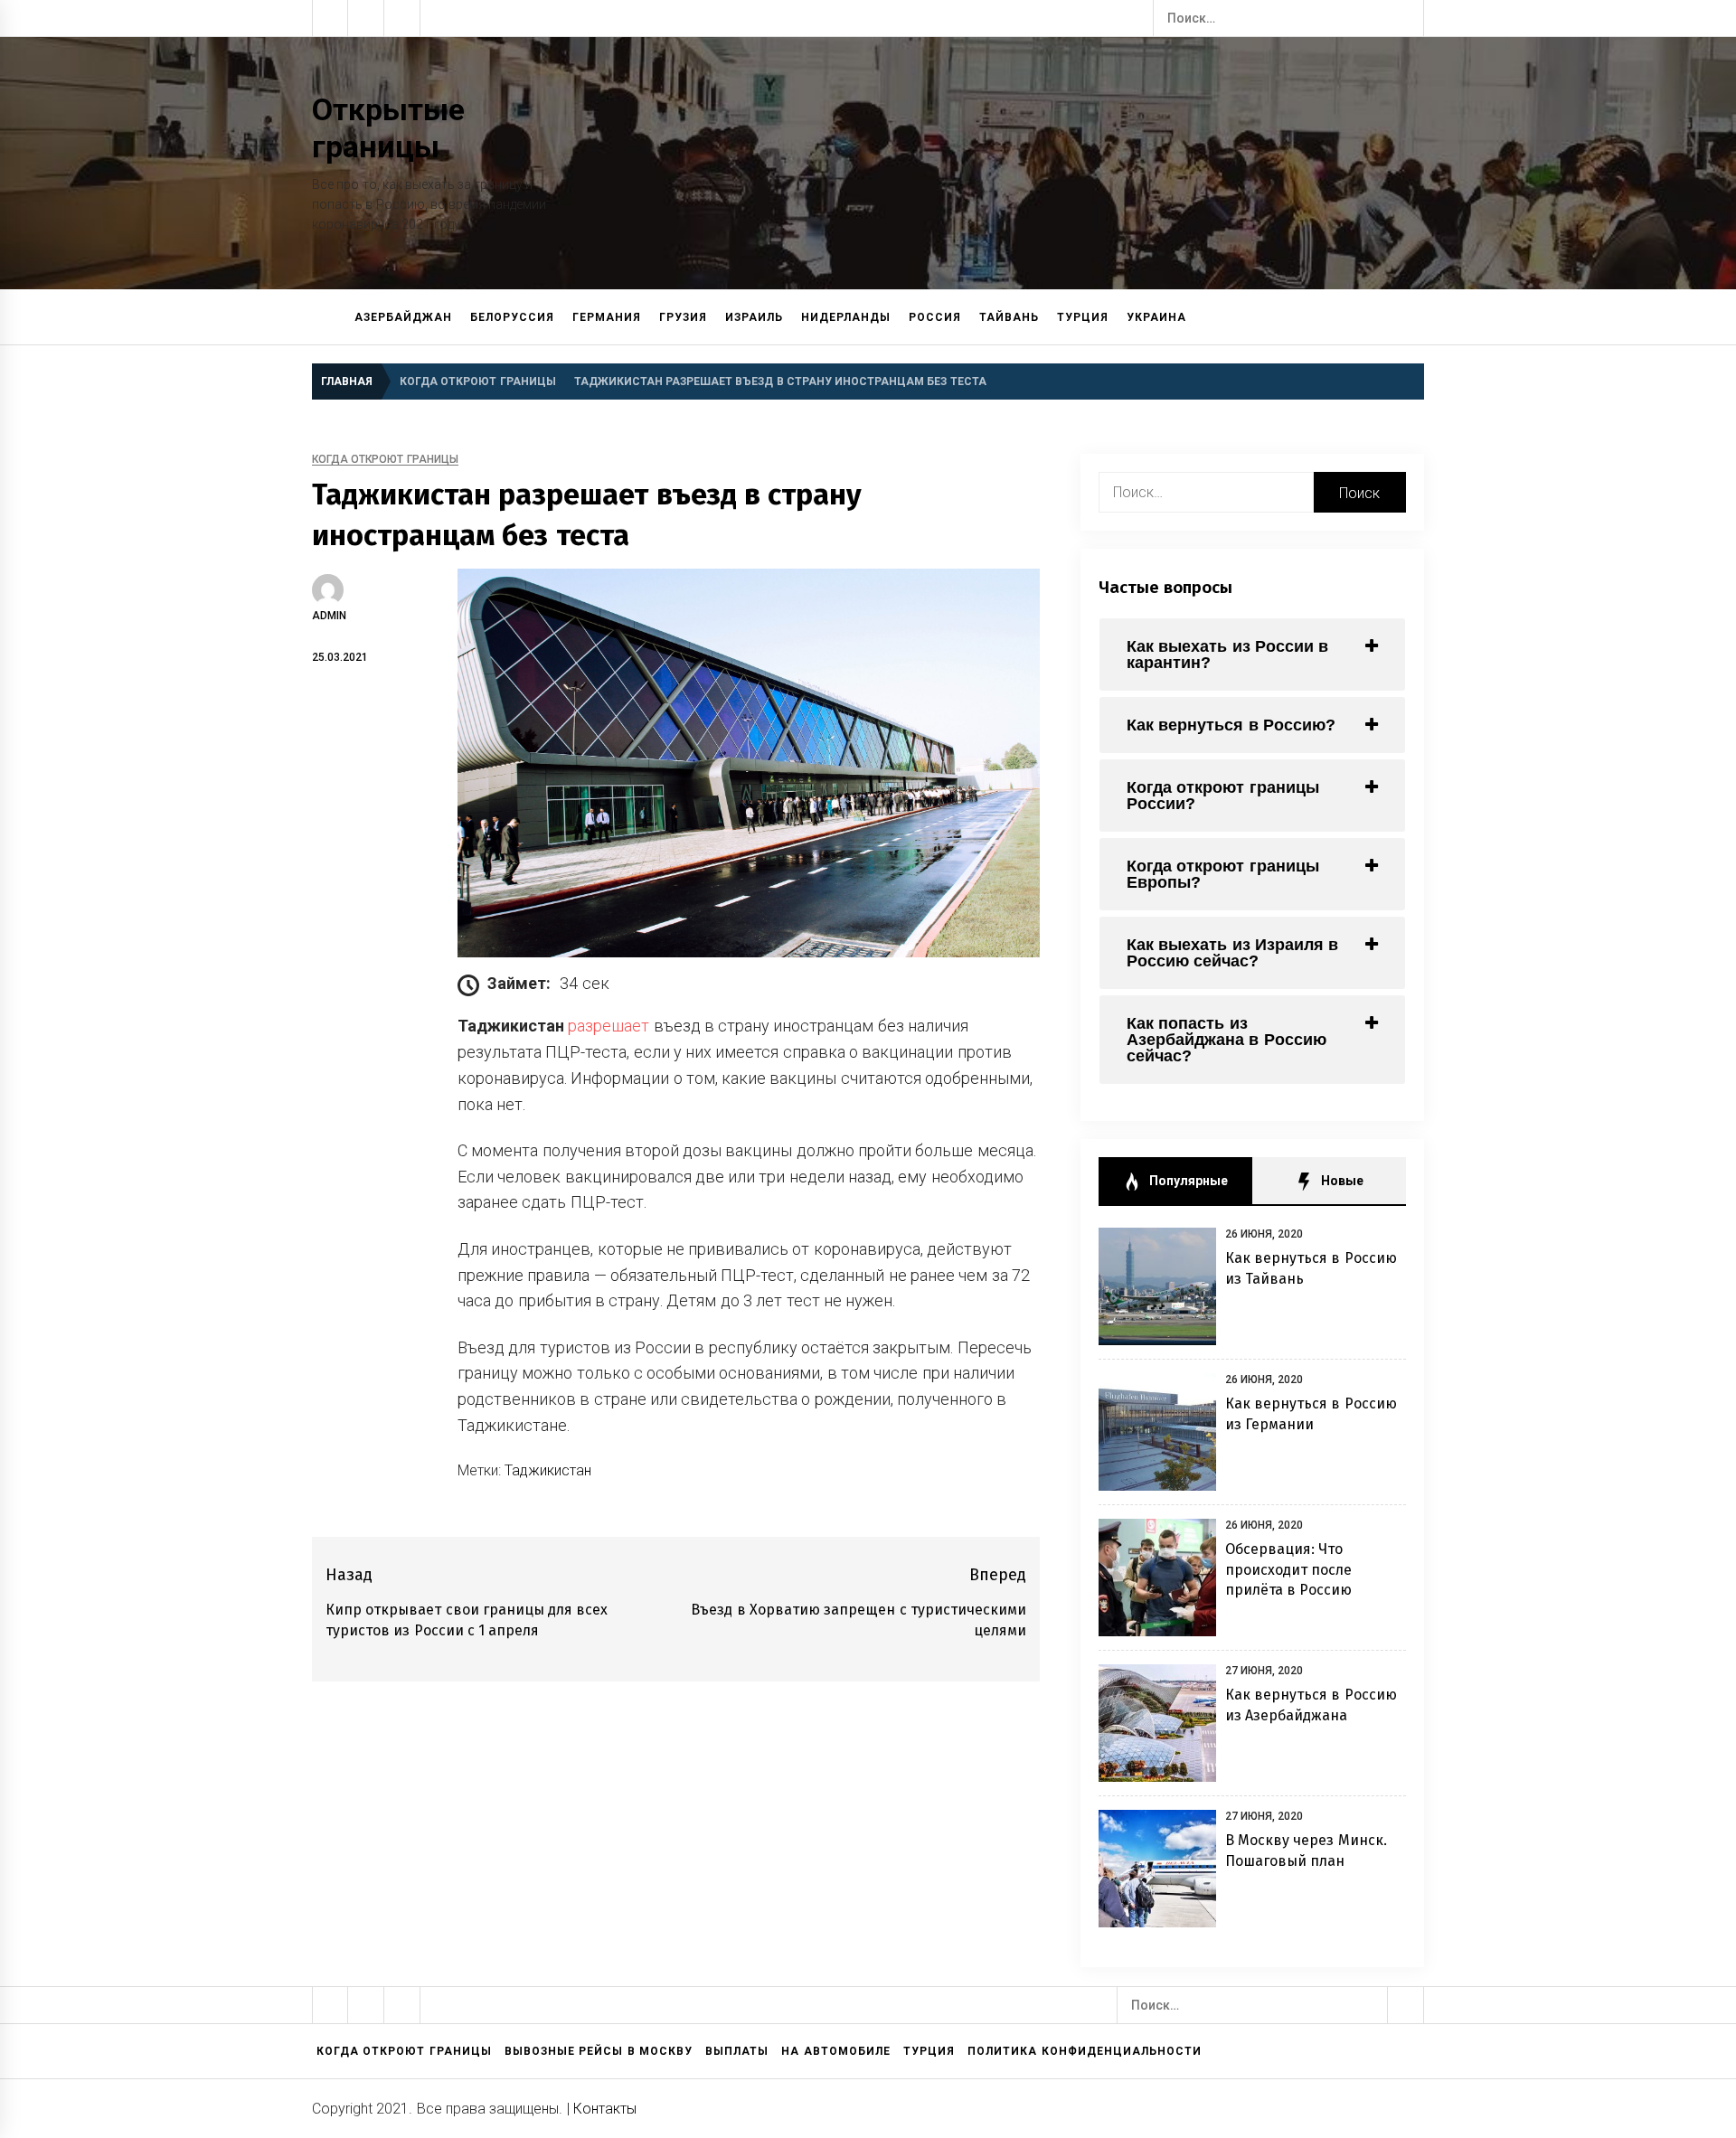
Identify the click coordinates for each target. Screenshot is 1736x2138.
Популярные (1186, 1181)
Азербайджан (403, 317)
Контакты (605, 2109)
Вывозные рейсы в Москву (599, 2051)
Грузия (683, 317)
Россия (935, 317)
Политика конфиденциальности (1084, 2051)
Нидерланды (846, 317)
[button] (1416, 318)
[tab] (1252, 655)
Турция (1083, 317)
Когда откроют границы (385, 460)
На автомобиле (835, 2051)
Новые (1340, 1181)
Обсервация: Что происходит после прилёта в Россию (1289, 1569)
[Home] (329, 317)
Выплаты (737, 2051)
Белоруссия (512, 317)
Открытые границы (388, 128)
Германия (607, 317)
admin (329, 616)
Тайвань (1009, 317)
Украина (1156, 317)
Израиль (754, 317)
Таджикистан (548, 1470)
